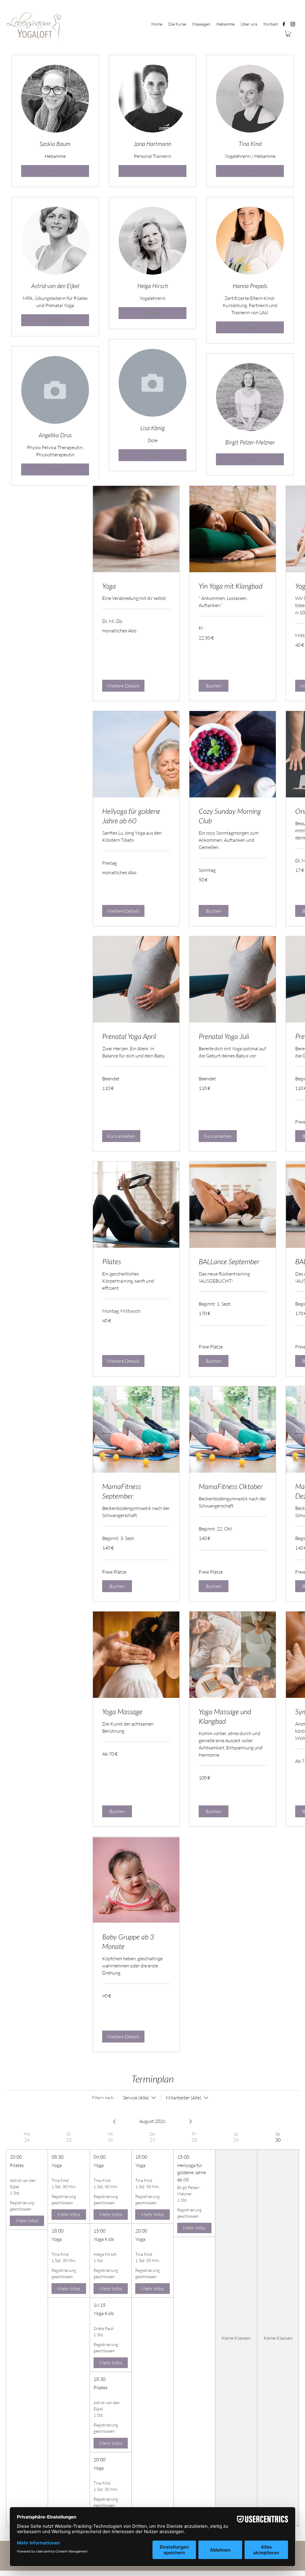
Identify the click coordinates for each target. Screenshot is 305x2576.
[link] (136, 586)
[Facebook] (284, 24)
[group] (27, 2329)
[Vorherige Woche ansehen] (114, 2121)
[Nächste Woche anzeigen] (191, 2121)
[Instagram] (293, 24)
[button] (288, 34)
